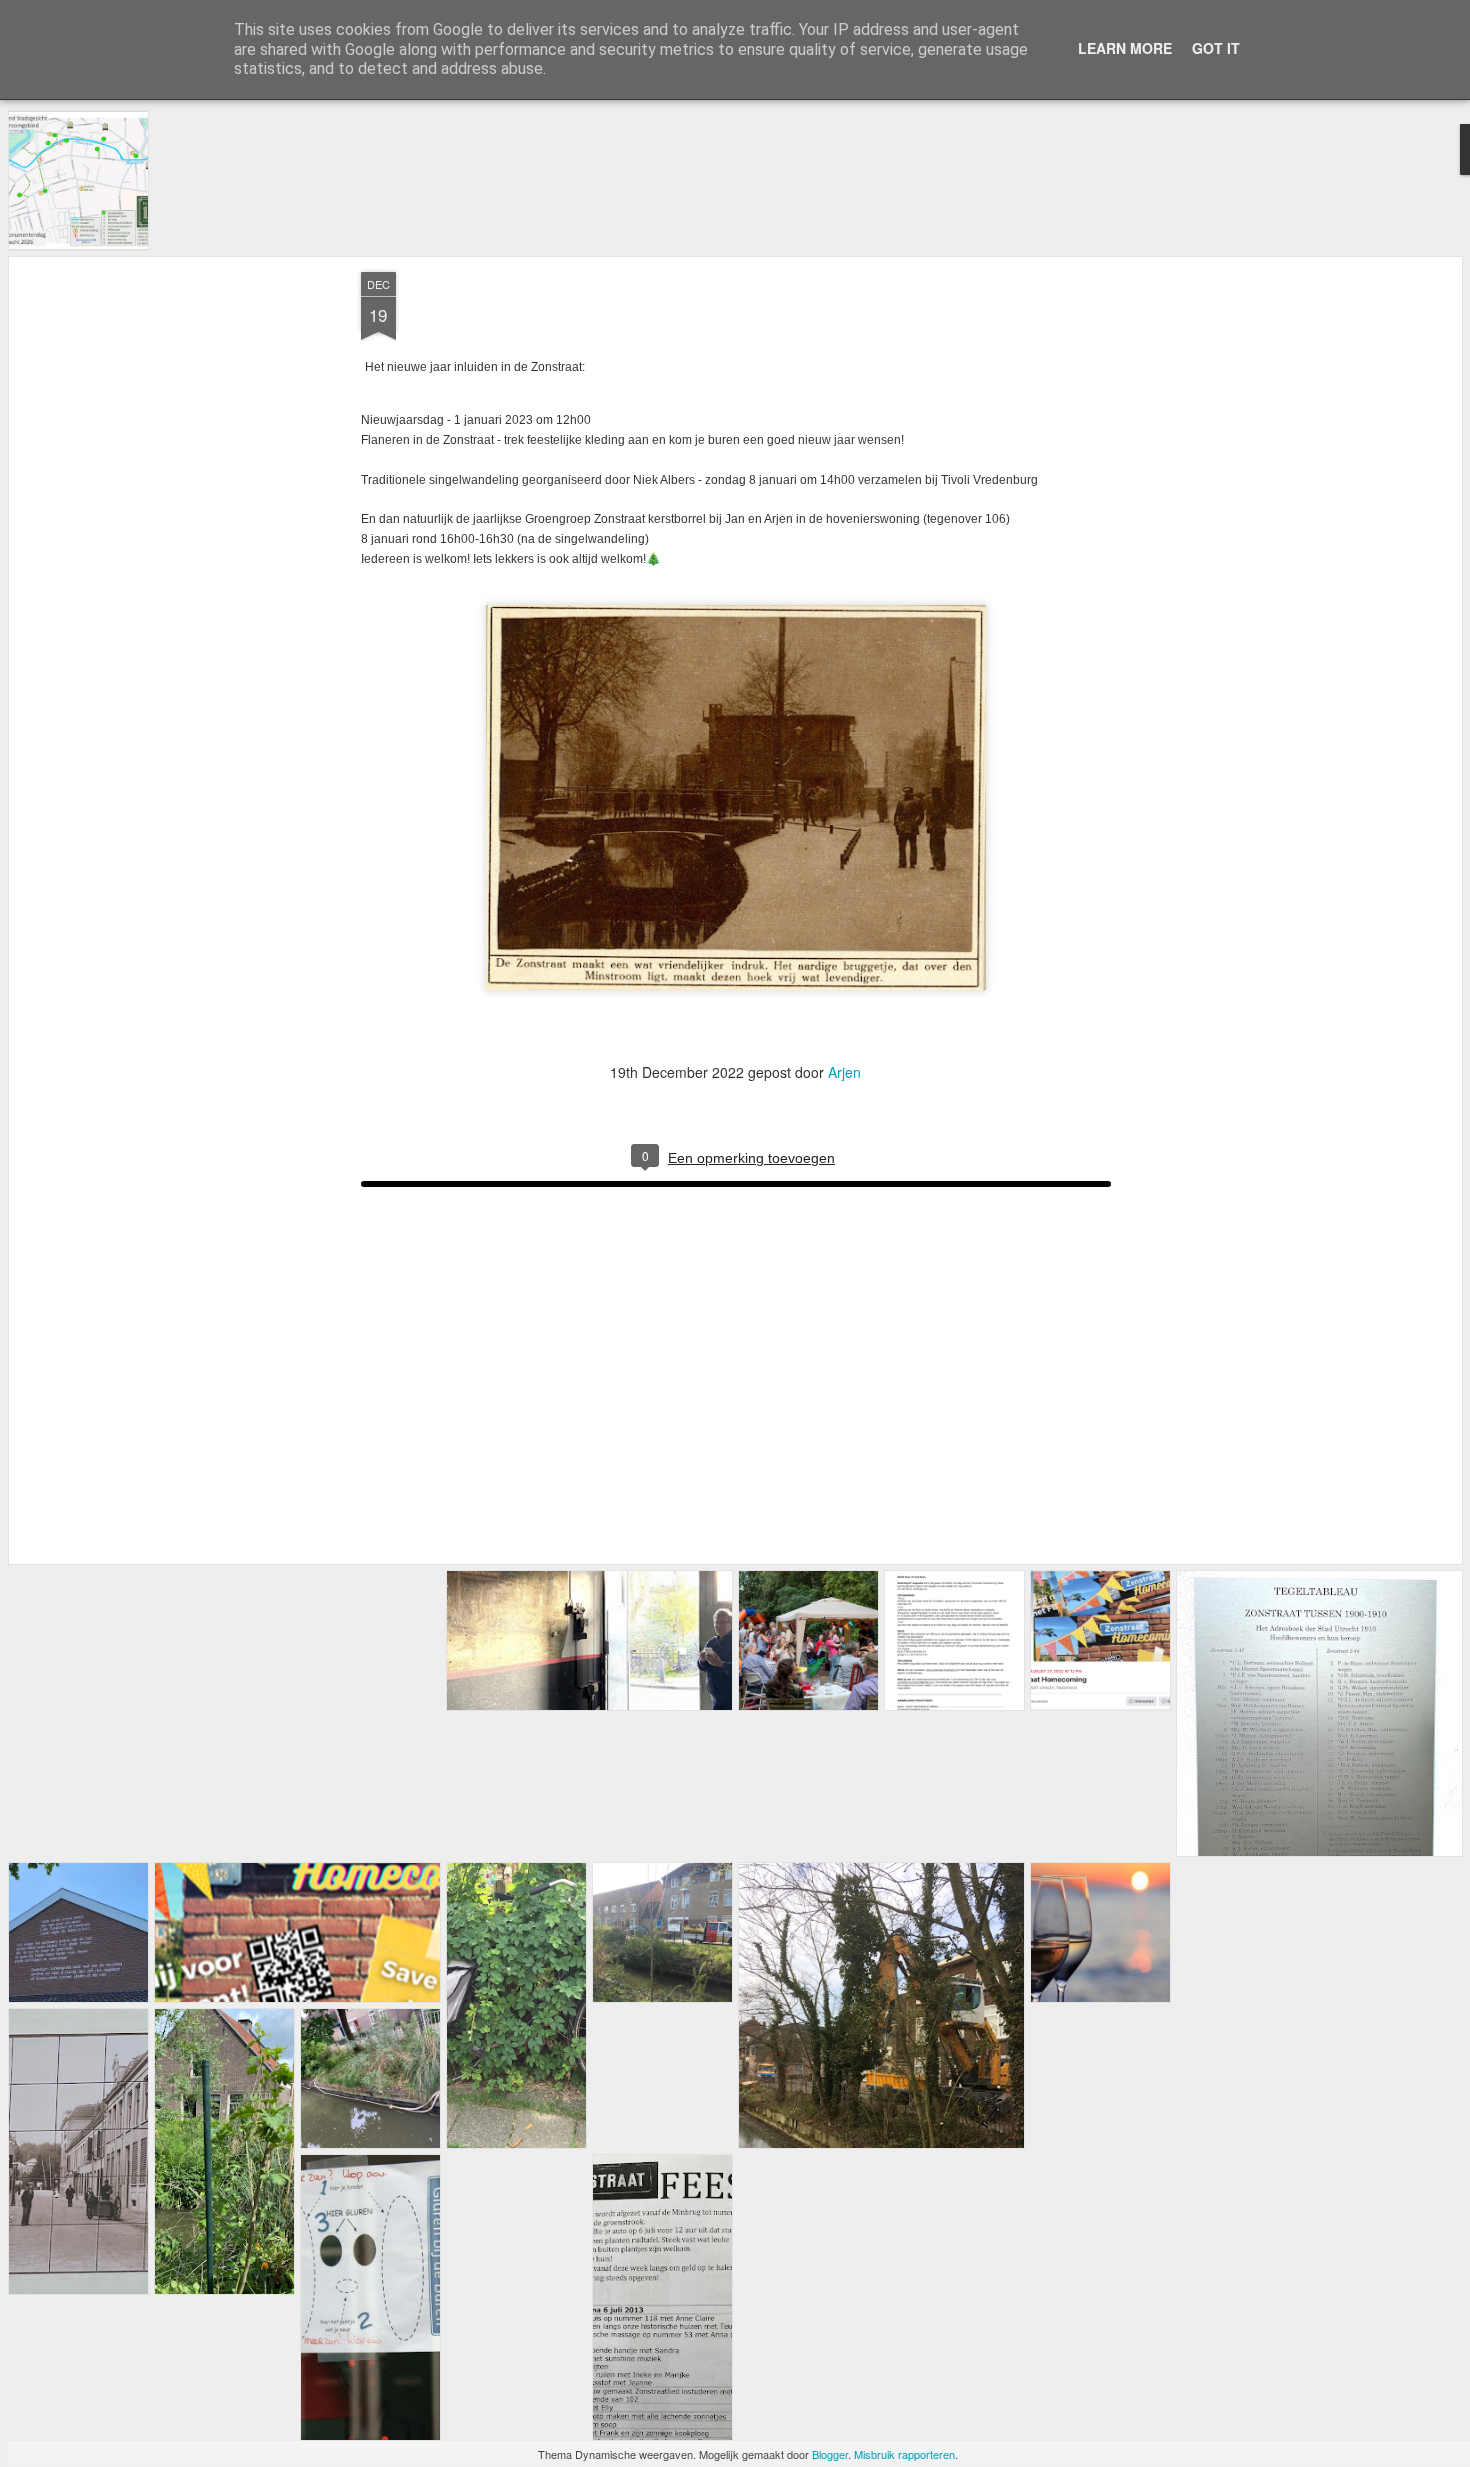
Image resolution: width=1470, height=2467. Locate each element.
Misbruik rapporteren (904, 2454)
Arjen (844, 1072)
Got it (1216, 48)
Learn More (1125, 48)
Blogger (830, 2454)
